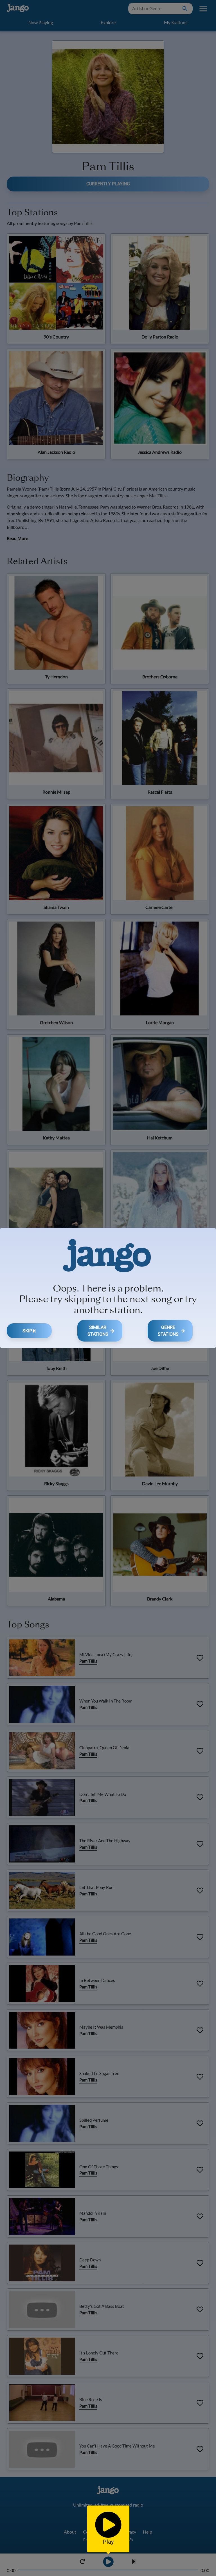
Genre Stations (168, 1331)
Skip (27, 1331)
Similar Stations (98, 1331)
